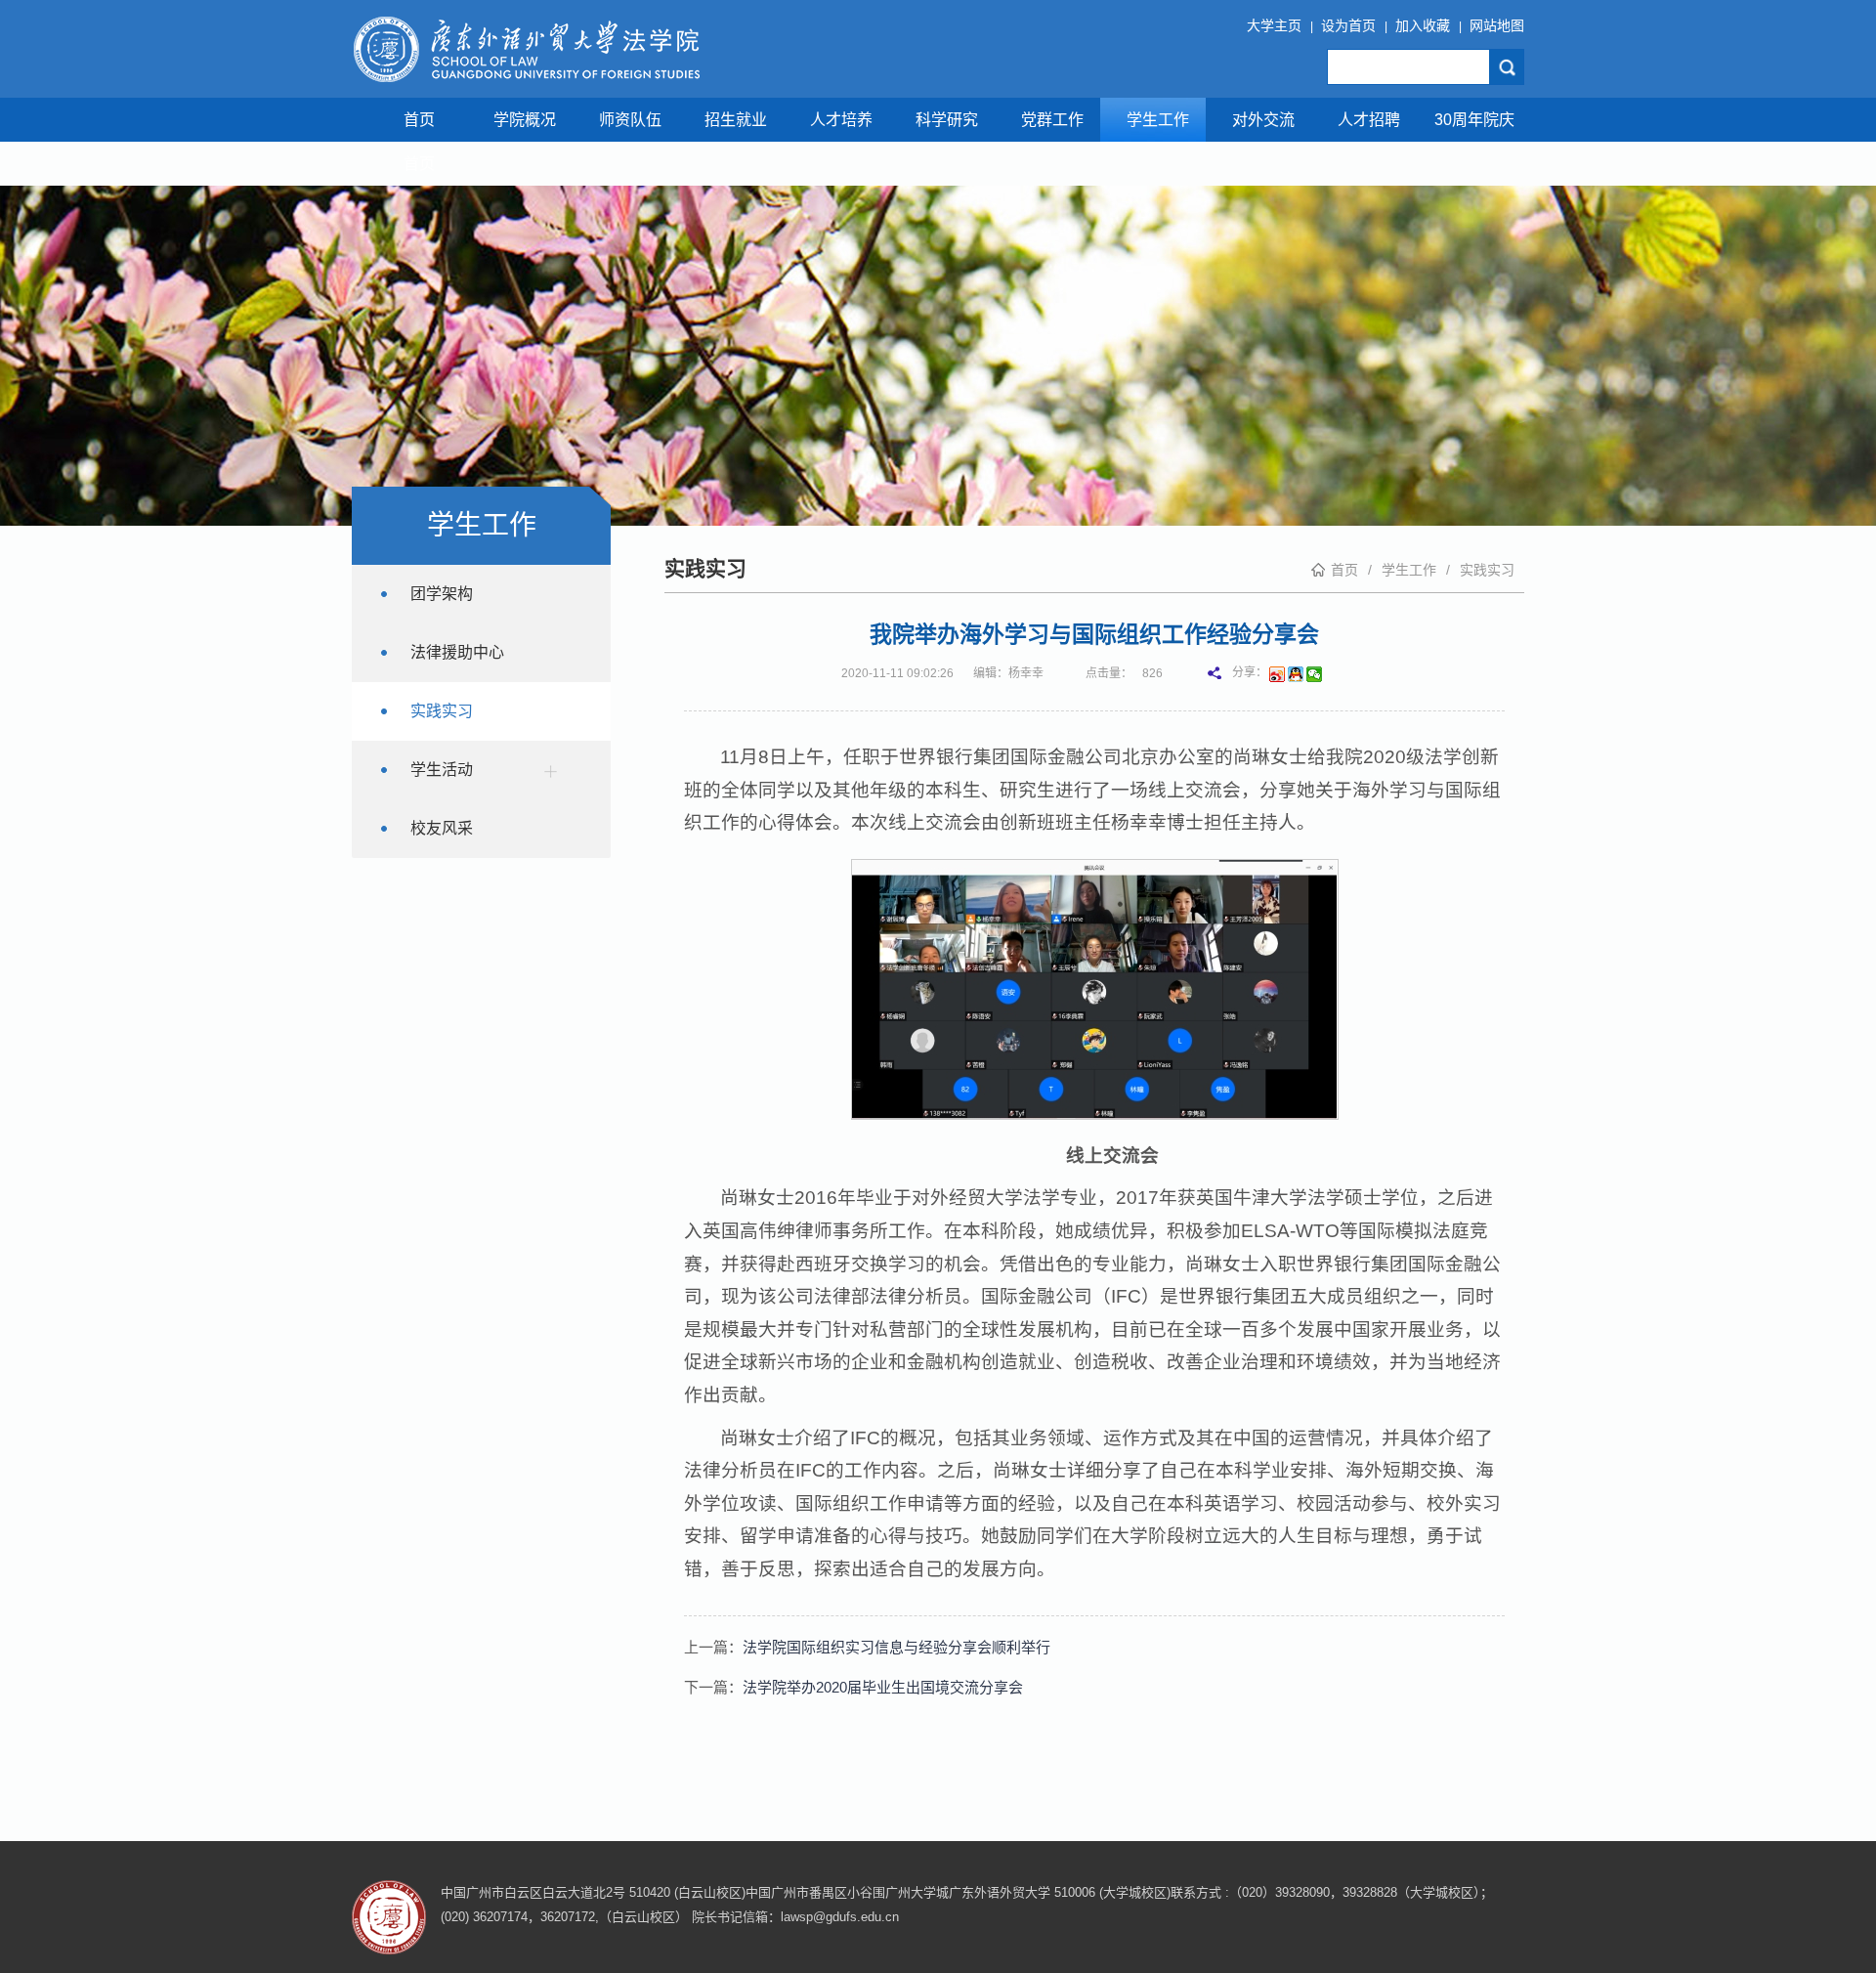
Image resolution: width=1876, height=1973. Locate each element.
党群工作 (1052, 120)
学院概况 (525, 120)
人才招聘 (1369, 120)
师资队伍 (630, 120)
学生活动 (442, 770)
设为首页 (1348, 25)
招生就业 (736, 120)
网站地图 (1497, 25)
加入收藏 (1423, 25)
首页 (419, 120)
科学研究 (947, 120)
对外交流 (1263, 120)
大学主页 (1274, 25)
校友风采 (442, 828)
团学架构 (442, 594)
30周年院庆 (1474, 120)
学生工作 (1158, 120)
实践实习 (1487, 570)
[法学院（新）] (526, 49)
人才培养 (841, 120)
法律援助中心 (457, 652)
